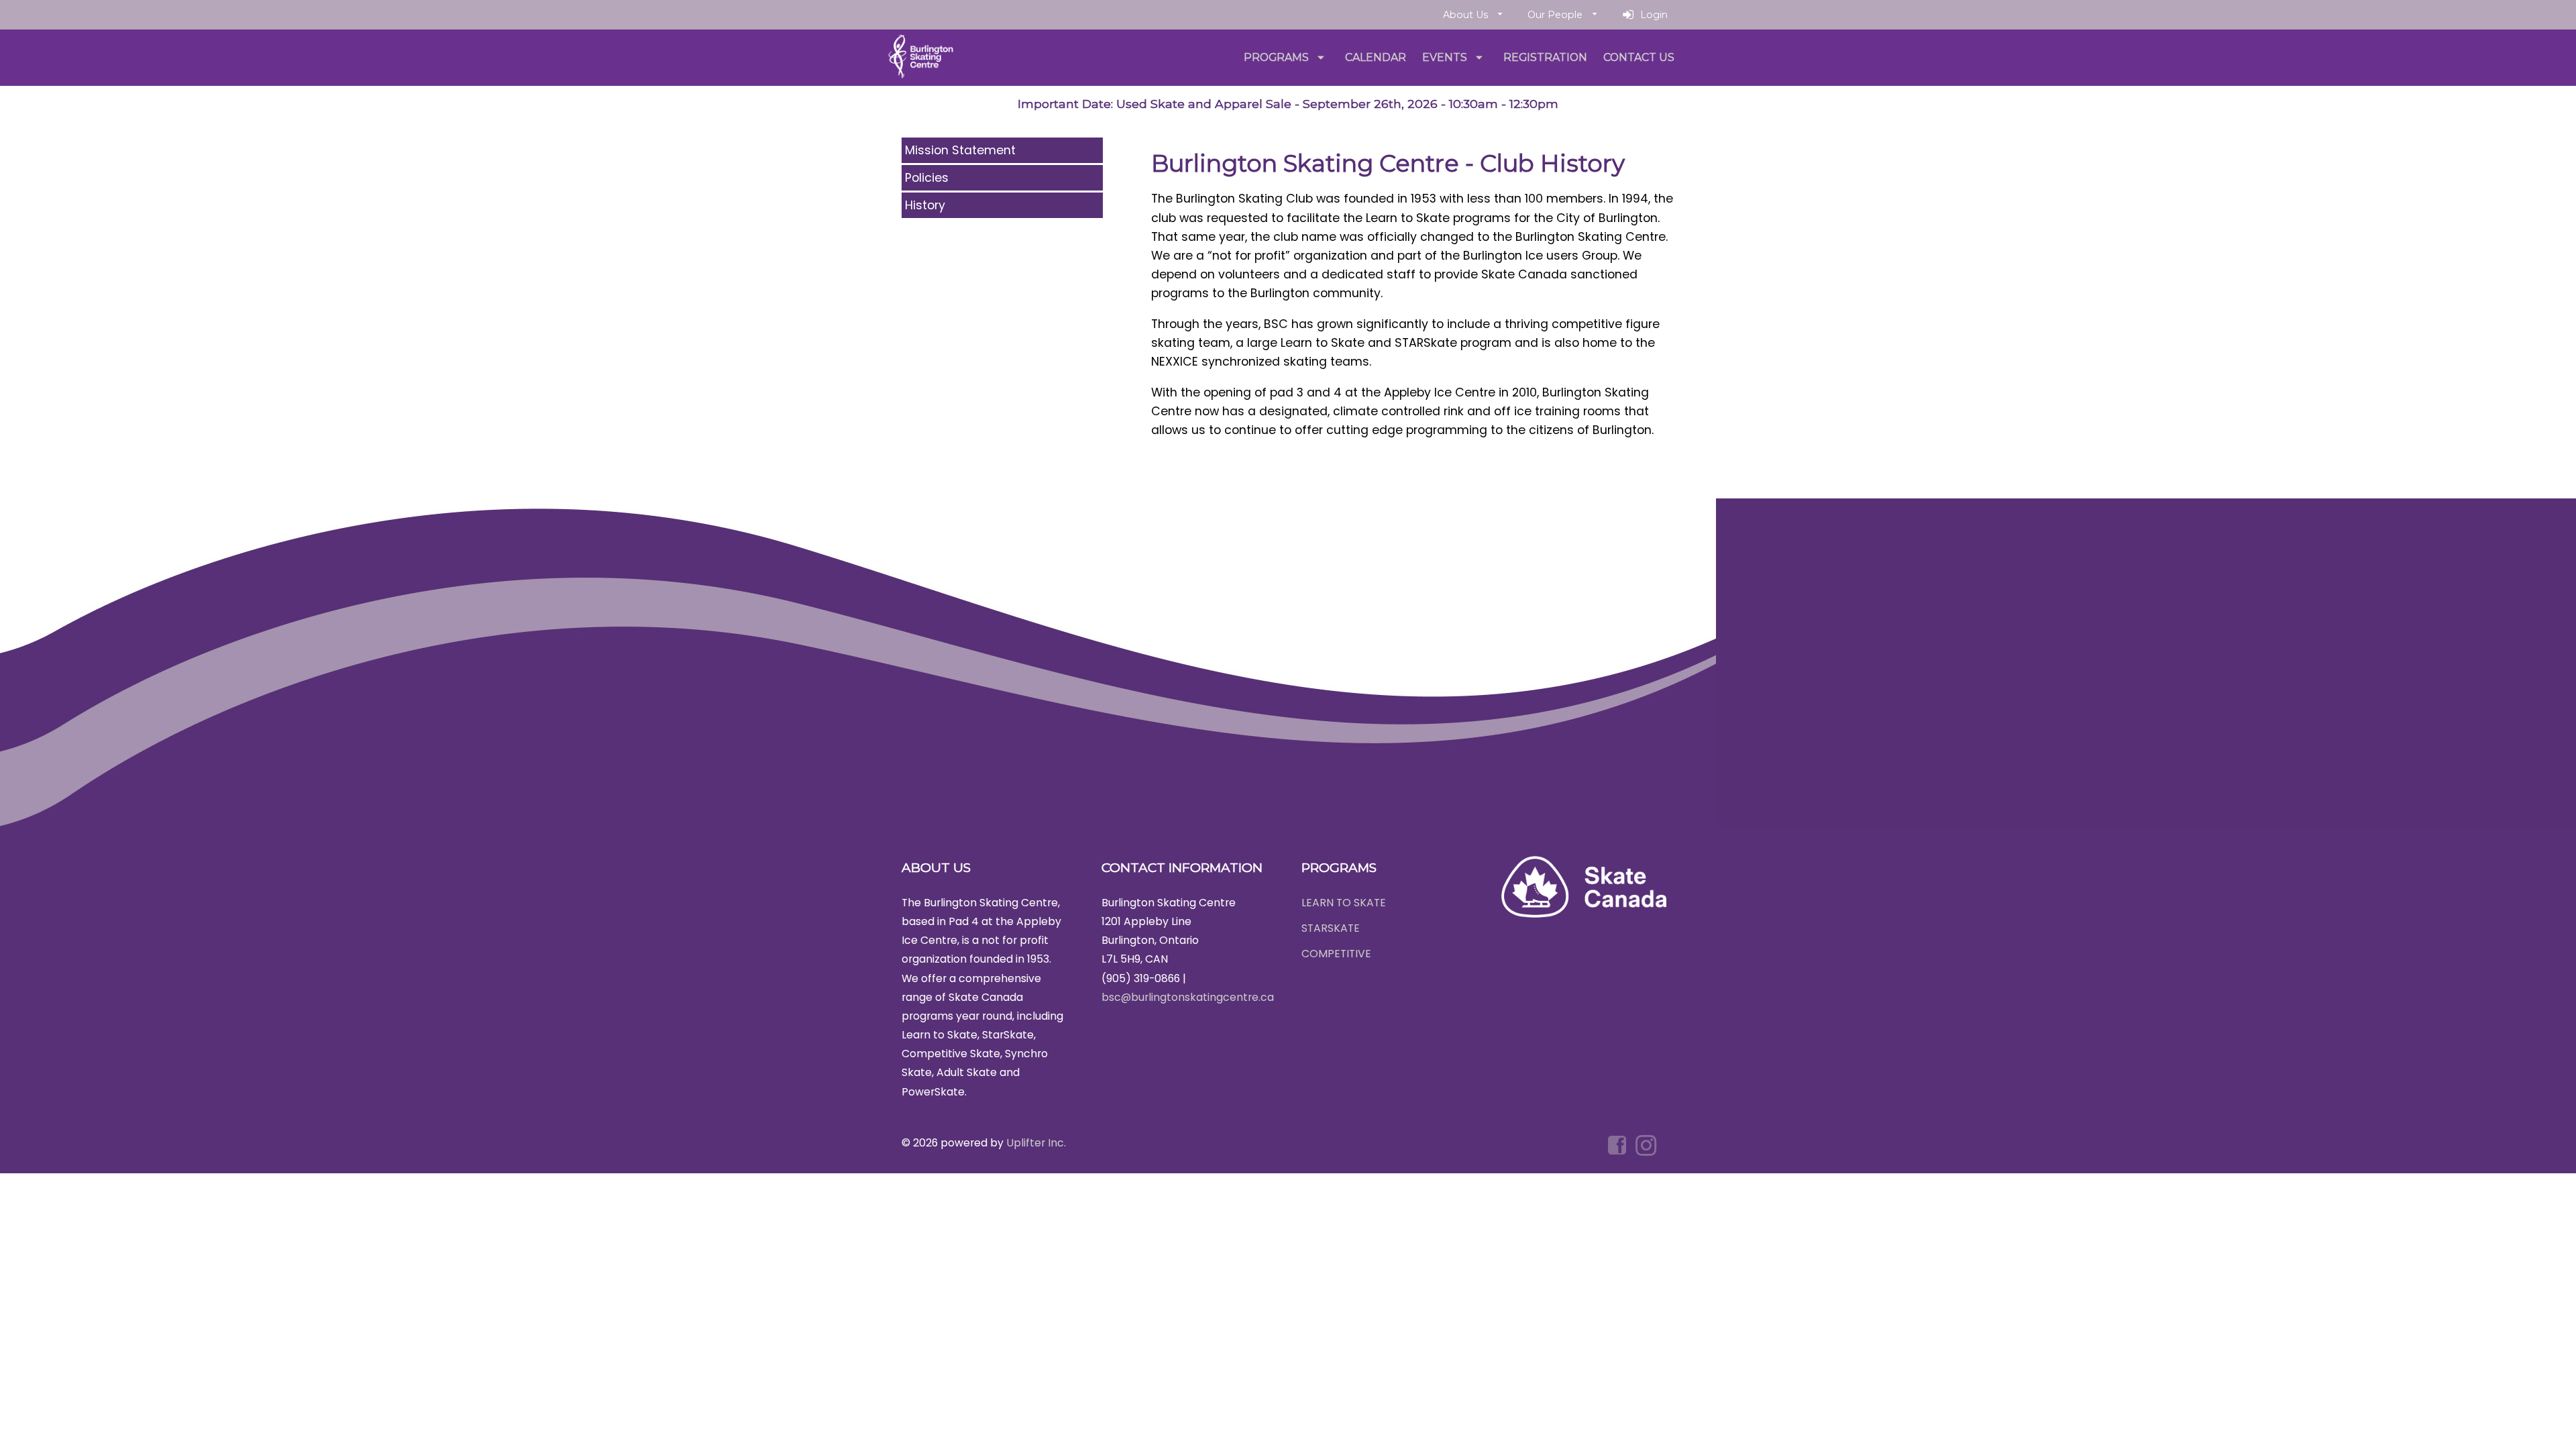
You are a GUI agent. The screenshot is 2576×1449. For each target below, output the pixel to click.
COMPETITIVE (1336, 954)
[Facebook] (1618, 1145)
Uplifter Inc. (1036, 1143)
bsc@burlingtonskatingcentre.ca (1188, 997)
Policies (927, 178)
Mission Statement (960, 150)
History (925, 205)
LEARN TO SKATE (1344, 903)
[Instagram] (1648, 1145)
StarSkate (1331, 928)
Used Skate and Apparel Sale (1204, 104)
